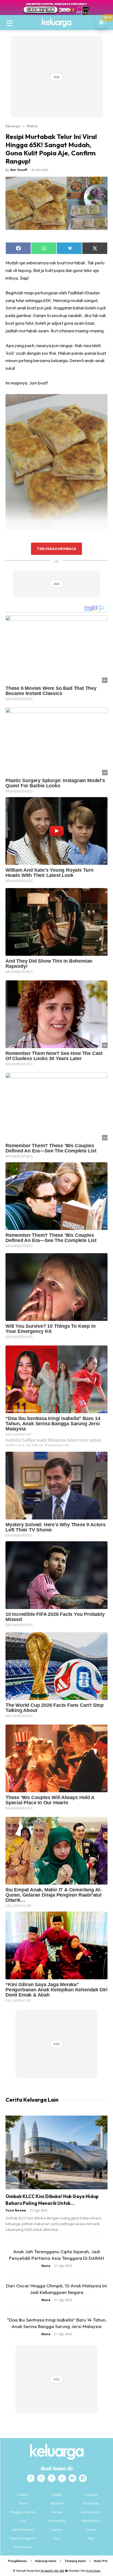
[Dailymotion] (83, 2478)
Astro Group (93, 2571)
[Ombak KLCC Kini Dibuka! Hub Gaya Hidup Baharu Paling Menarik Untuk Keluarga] (56, 2152)
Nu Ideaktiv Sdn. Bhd (53, 2571)
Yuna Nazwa (16, 2210)
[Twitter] (52, 2478)
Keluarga (13, 126)
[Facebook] (31, 2478)
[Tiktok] (62, 2478)
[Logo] (56, 23)
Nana (46, 2266)
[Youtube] (72, 2478)
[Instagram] (41, 2478)
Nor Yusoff (19, 170)
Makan (32, 126)
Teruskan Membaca (56, 549)
